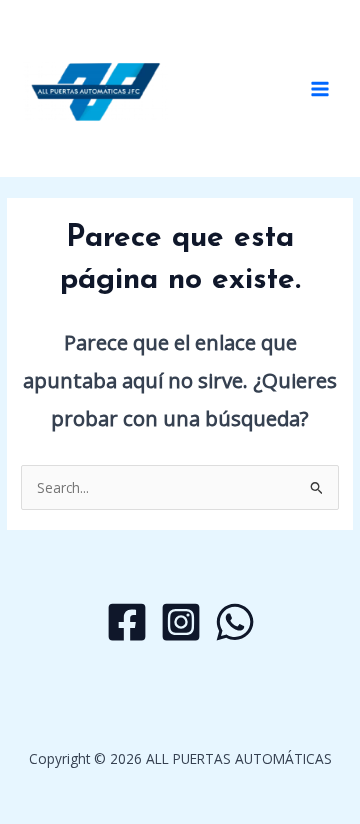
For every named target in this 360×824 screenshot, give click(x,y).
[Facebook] (127, 622)
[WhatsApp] (235, 622)
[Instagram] (181, 622)
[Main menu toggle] (320, 88)
